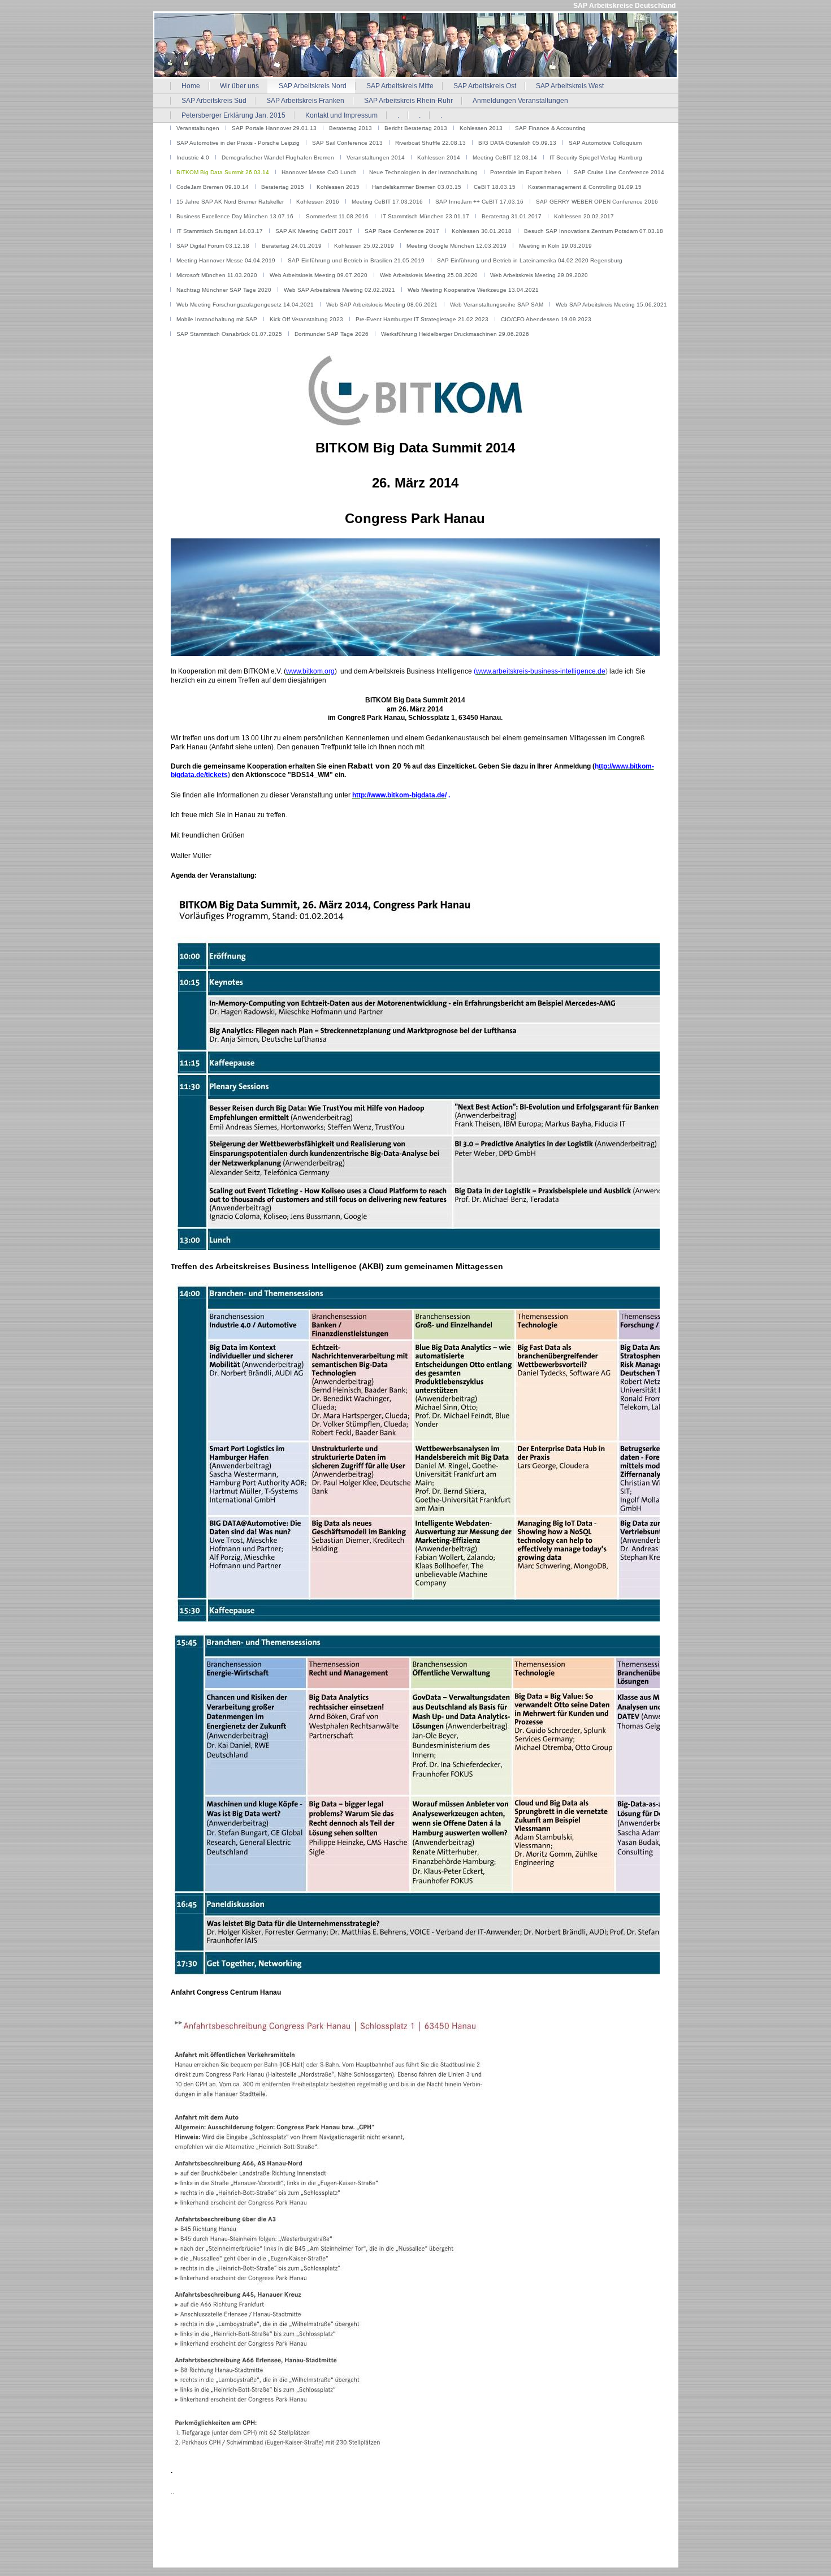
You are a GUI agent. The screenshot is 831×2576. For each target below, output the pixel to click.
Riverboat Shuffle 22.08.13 (430, 143)
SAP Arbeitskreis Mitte (400, 86)
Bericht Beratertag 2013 (416, 128)
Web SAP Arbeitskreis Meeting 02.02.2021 (339, 290)
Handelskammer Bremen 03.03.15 (417, 187)
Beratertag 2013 (350, 128)
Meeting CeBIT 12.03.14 (505, 158)
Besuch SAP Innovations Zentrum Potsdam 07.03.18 (594, 231)
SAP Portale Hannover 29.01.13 (274, 128)
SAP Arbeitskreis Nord (313, 86)
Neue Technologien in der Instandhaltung (423, 172)
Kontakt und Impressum (341, 115)
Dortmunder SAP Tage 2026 (332, 334)
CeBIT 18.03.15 (495, 187)
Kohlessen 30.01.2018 (482, 231)
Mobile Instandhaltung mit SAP (217, 319)
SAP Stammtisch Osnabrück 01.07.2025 (229, 334)
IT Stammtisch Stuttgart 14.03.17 (220, 231)
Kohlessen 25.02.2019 (364, 246)
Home (191, 86)
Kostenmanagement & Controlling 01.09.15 (585, 187)
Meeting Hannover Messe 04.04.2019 (226, 260)
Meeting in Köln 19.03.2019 (555, 246)
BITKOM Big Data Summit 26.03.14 (223, 172)
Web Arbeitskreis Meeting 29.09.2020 (539, 275)
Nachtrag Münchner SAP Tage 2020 (224, 290)
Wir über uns (239, 86)
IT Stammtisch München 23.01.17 (425, 216)
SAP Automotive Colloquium (605, 143)
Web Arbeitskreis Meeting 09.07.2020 (319, 275)
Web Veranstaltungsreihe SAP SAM (497, 305)
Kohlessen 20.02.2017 (584, 216)
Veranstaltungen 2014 (376, 158)
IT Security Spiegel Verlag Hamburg (596, 158)
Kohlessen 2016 (318, 202)
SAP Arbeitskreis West (570, 86)
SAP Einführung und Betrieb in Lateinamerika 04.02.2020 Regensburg (530, 260)
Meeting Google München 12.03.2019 (456, 246)
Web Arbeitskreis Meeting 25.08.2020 (429, 275)
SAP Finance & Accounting (550, 128)
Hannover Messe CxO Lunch (319, 172)
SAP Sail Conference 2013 (347, 143)
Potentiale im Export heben (526, 172)
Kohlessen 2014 (439, 158)
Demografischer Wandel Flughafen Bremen (278, 158)
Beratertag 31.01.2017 (512, 216)
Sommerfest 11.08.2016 (337, 216)
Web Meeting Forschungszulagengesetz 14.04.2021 (245, 305)
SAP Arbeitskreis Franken (305, 101)
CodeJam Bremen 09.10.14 (213, 187)
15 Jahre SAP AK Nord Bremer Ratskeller (230, 202)
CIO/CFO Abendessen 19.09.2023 (546, 319)
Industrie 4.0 (193, 158)
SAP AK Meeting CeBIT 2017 (314, 231)
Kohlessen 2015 (338, 187)
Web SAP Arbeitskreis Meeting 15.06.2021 (611, 305)
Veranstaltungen (198, 128)
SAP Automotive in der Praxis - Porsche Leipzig (238, 143)
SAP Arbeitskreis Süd (214, 101)
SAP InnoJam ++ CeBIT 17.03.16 (479, 202)
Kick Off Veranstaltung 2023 (306, 319)
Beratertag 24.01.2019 (292, 246)
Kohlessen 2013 (481, 128)
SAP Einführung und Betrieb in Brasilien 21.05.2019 (356, 260)
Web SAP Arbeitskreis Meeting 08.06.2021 (382, 305)
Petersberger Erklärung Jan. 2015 (233, 115)
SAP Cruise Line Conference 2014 (619, 172)
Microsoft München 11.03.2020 (217, 275)
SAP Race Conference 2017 (402, 231)
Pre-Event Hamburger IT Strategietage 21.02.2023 (422, 319)
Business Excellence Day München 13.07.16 (235, 216)
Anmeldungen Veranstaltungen (520, 101)
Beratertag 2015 (283, 187)
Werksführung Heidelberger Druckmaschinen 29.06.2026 (455, 334)
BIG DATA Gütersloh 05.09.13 (517, 143)
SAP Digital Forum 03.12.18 (213, 246)
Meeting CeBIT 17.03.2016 (387, 202)
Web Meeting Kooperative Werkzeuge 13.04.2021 (473, 290)
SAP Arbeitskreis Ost (485, 86)
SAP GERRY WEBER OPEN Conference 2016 (597, 202)
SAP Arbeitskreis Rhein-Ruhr (408, 101)
